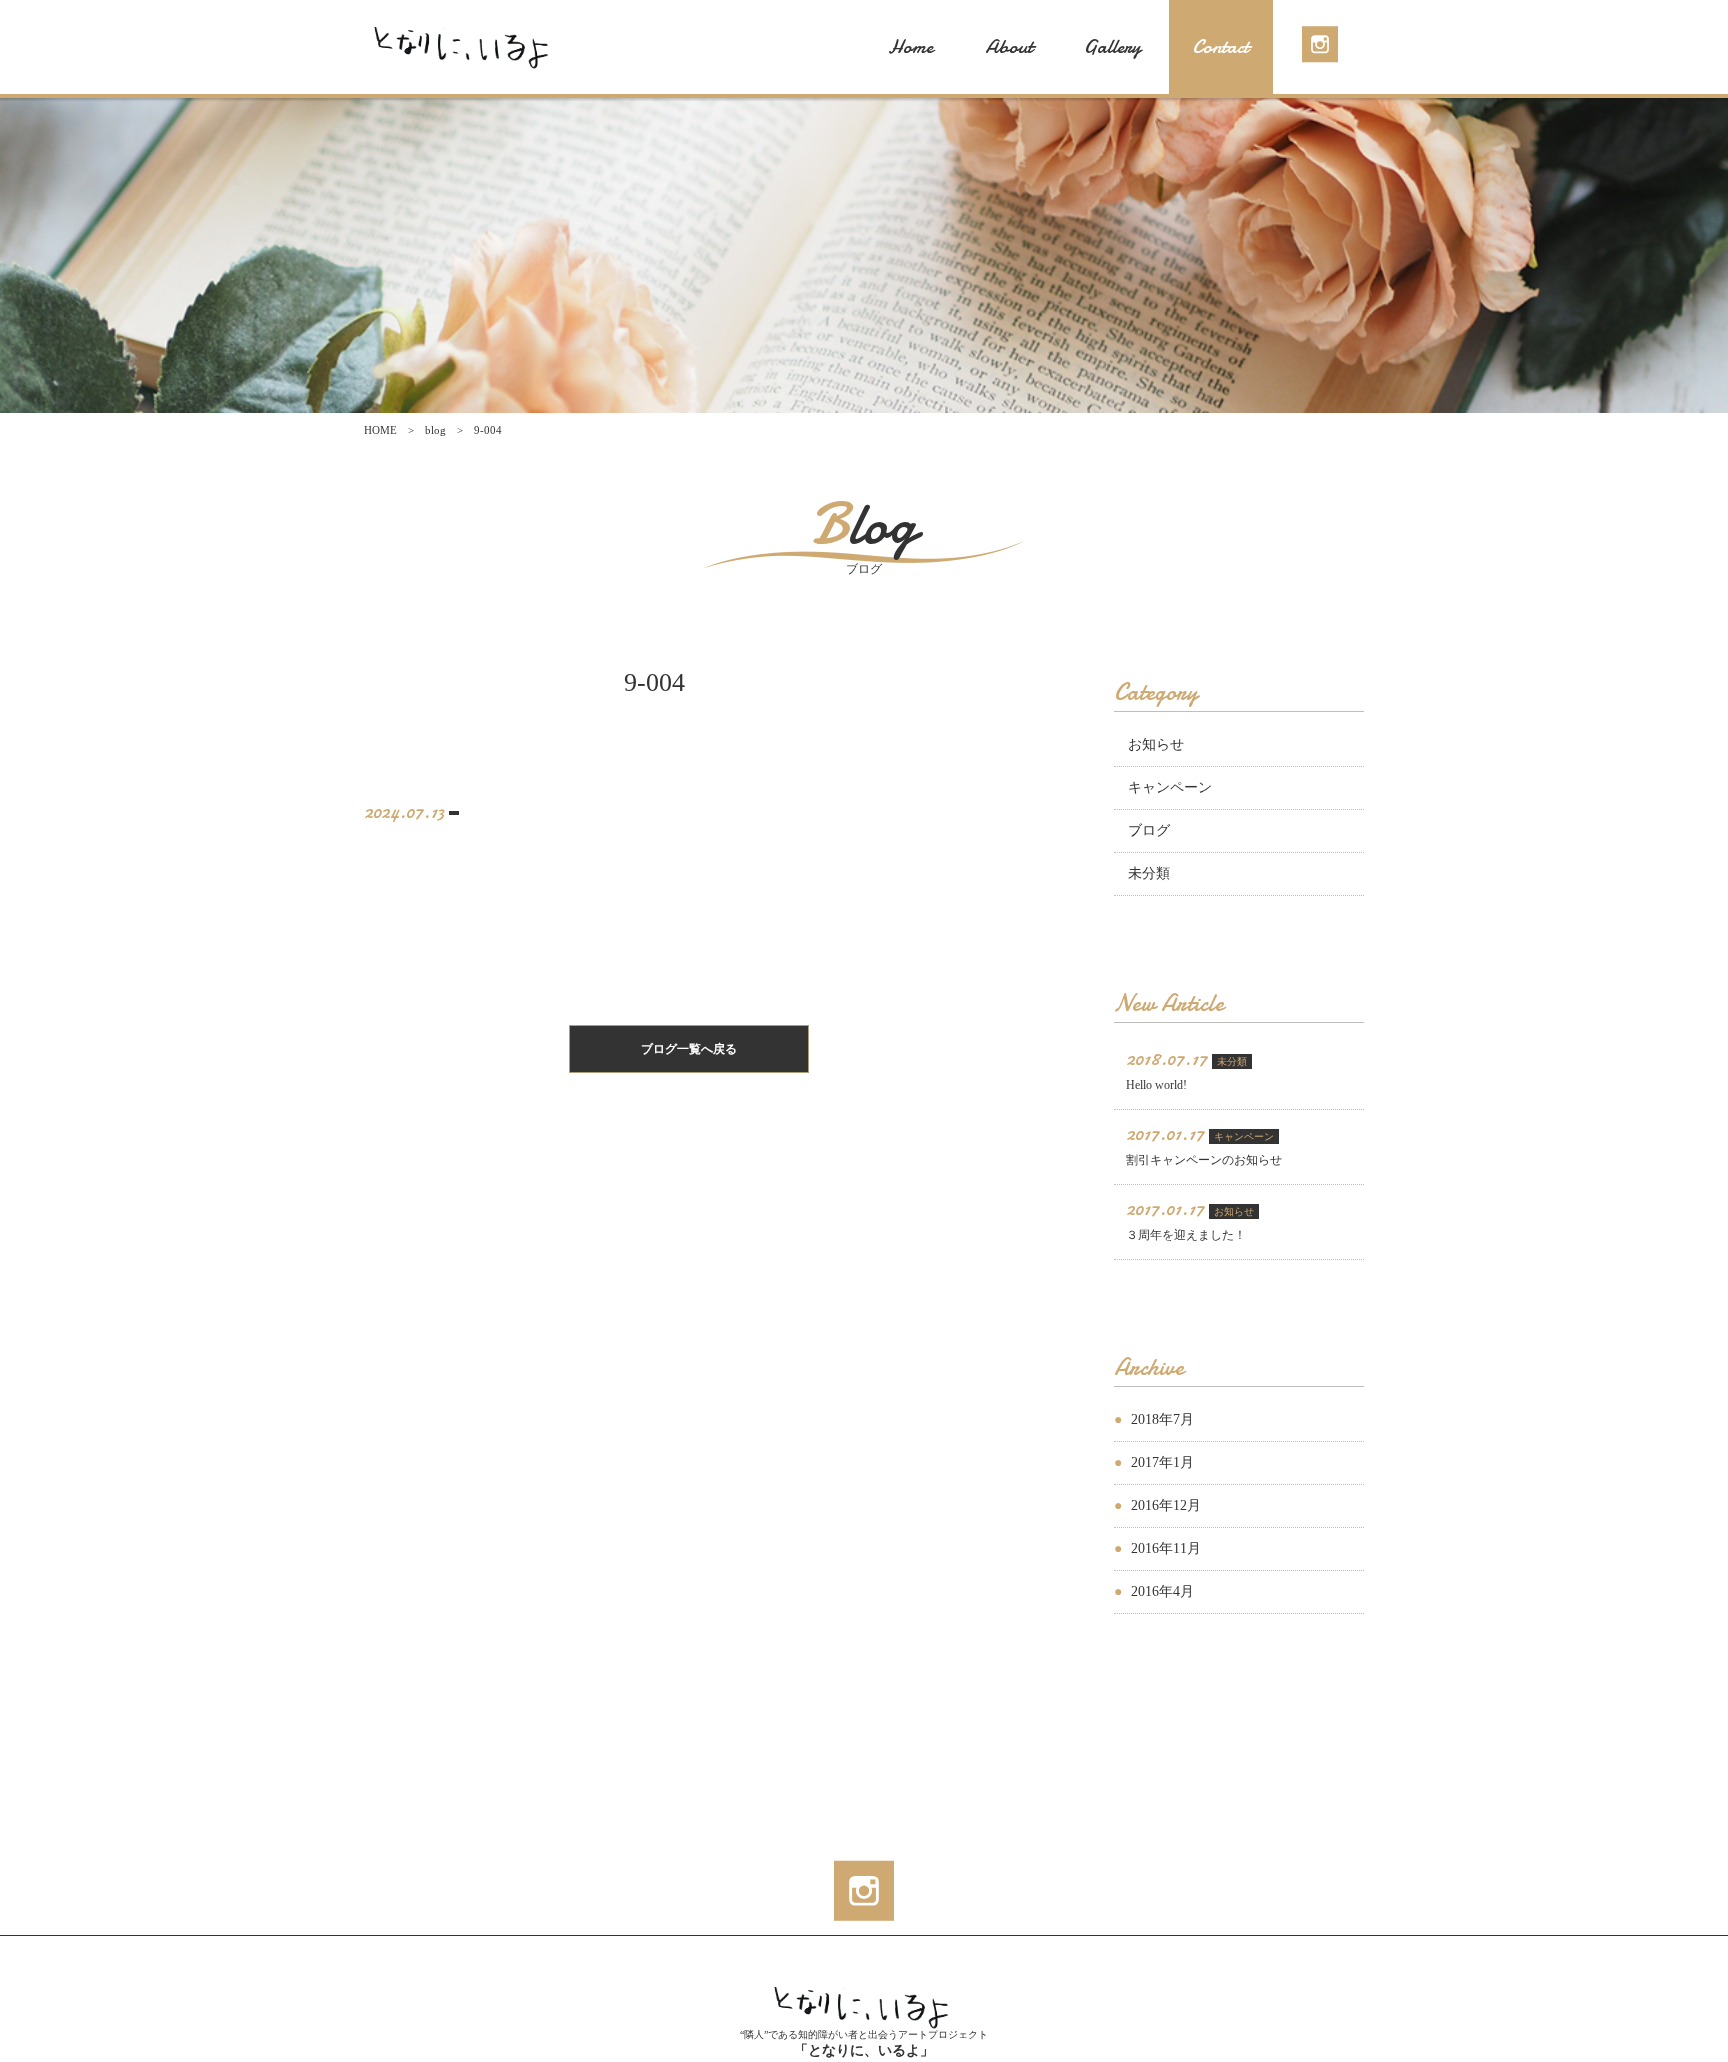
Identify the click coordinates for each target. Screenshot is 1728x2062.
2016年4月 (1162, 1591)
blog (435, 430)
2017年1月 (1162, 1462)
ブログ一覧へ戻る (689, 1049)
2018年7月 (1162, 1419)
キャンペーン (1170, 787)
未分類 (1149, 873)
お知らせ (1156, 744)
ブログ (1149, 830)
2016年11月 (1166, 1548)
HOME (380, 430)
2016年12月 (1166, 1505)
